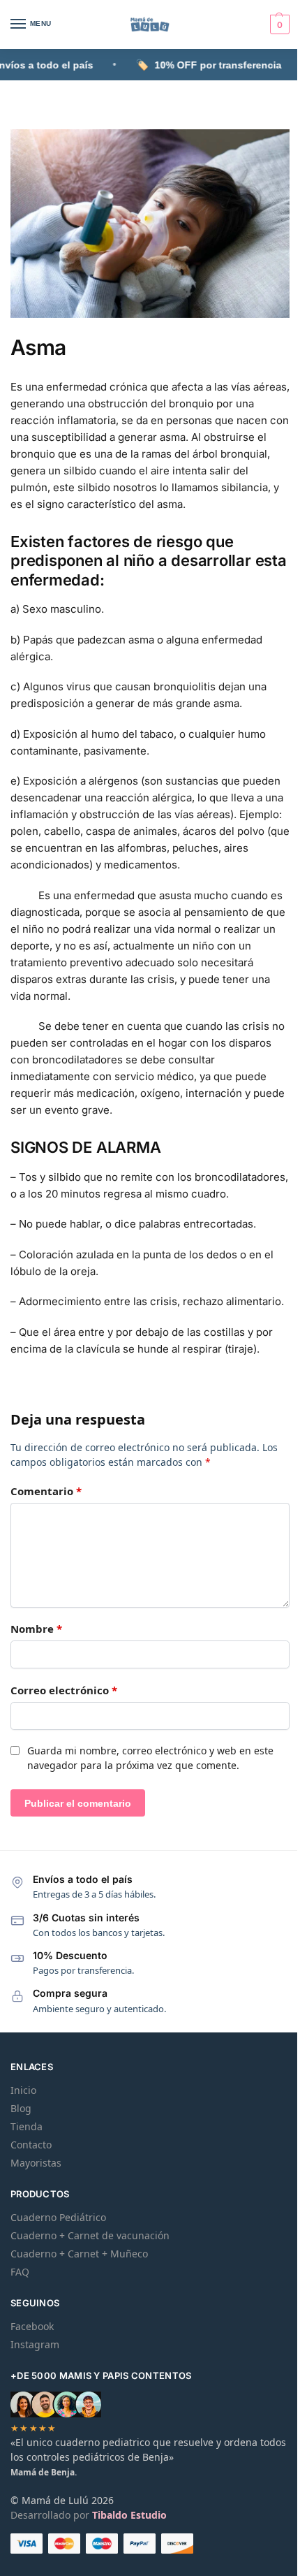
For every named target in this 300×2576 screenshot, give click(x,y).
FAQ (20, 2272)
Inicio (23, 2090)
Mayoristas (36, 2163)
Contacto (31, 2145)
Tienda (27, 2126)
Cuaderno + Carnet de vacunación (90, 2235)
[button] (278, 24)
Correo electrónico (64, 1690)
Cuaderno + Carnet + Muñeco (79, 2254)
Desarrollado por (89, 2515)
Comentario (46, 1491)
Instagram (35, 2344)
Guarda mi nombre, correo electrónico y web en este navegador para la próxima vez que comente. (150, 1758)
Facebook (32, 2326)
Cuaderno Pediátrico (58, 2217)
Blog (21, 2108)
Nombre (36, 1629)
